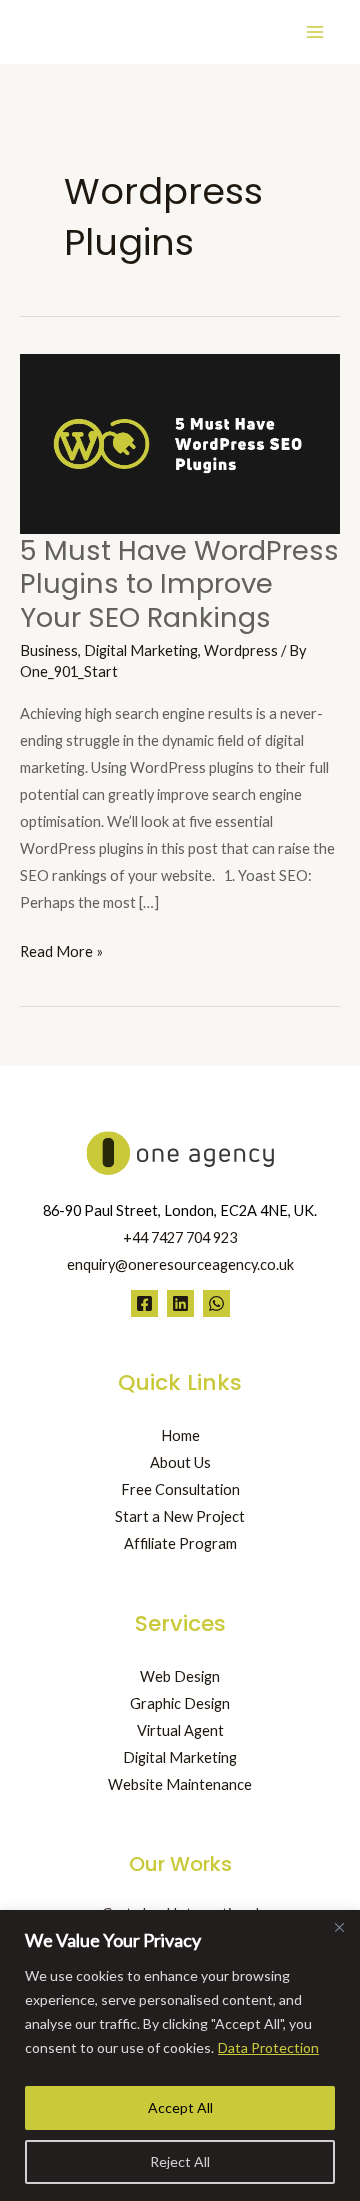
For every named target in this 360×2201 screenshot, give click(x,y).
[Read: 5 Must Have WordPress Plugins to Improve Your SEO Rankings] (180, 441)
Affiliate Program (180, 1543)
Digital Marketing (141, 650)
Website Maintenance (180, 1784)
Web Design (180, 1676)
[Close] (339, 1927)
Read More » (61, 949)
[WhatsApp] (216, 1303)
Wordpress (241, 650)
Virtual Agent (180, 1730)
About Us (180, 1462)
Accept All (180, 2107)
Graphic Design (180, 1703)
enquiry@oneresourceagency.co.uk (180, 1264)
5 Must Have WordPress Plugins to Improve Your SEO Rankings (179, 584)
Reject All (180, 2161)
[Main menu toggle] (315, 32)
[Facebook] (144, 1303)
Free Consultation (180, 1489)
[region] (180, 2055)
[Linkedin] (180, 1303)
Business (49, 650)
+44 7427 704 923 (180, 1237)
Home (180, 1435)
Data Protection (268, 2047)
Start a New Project (180, 1516)
